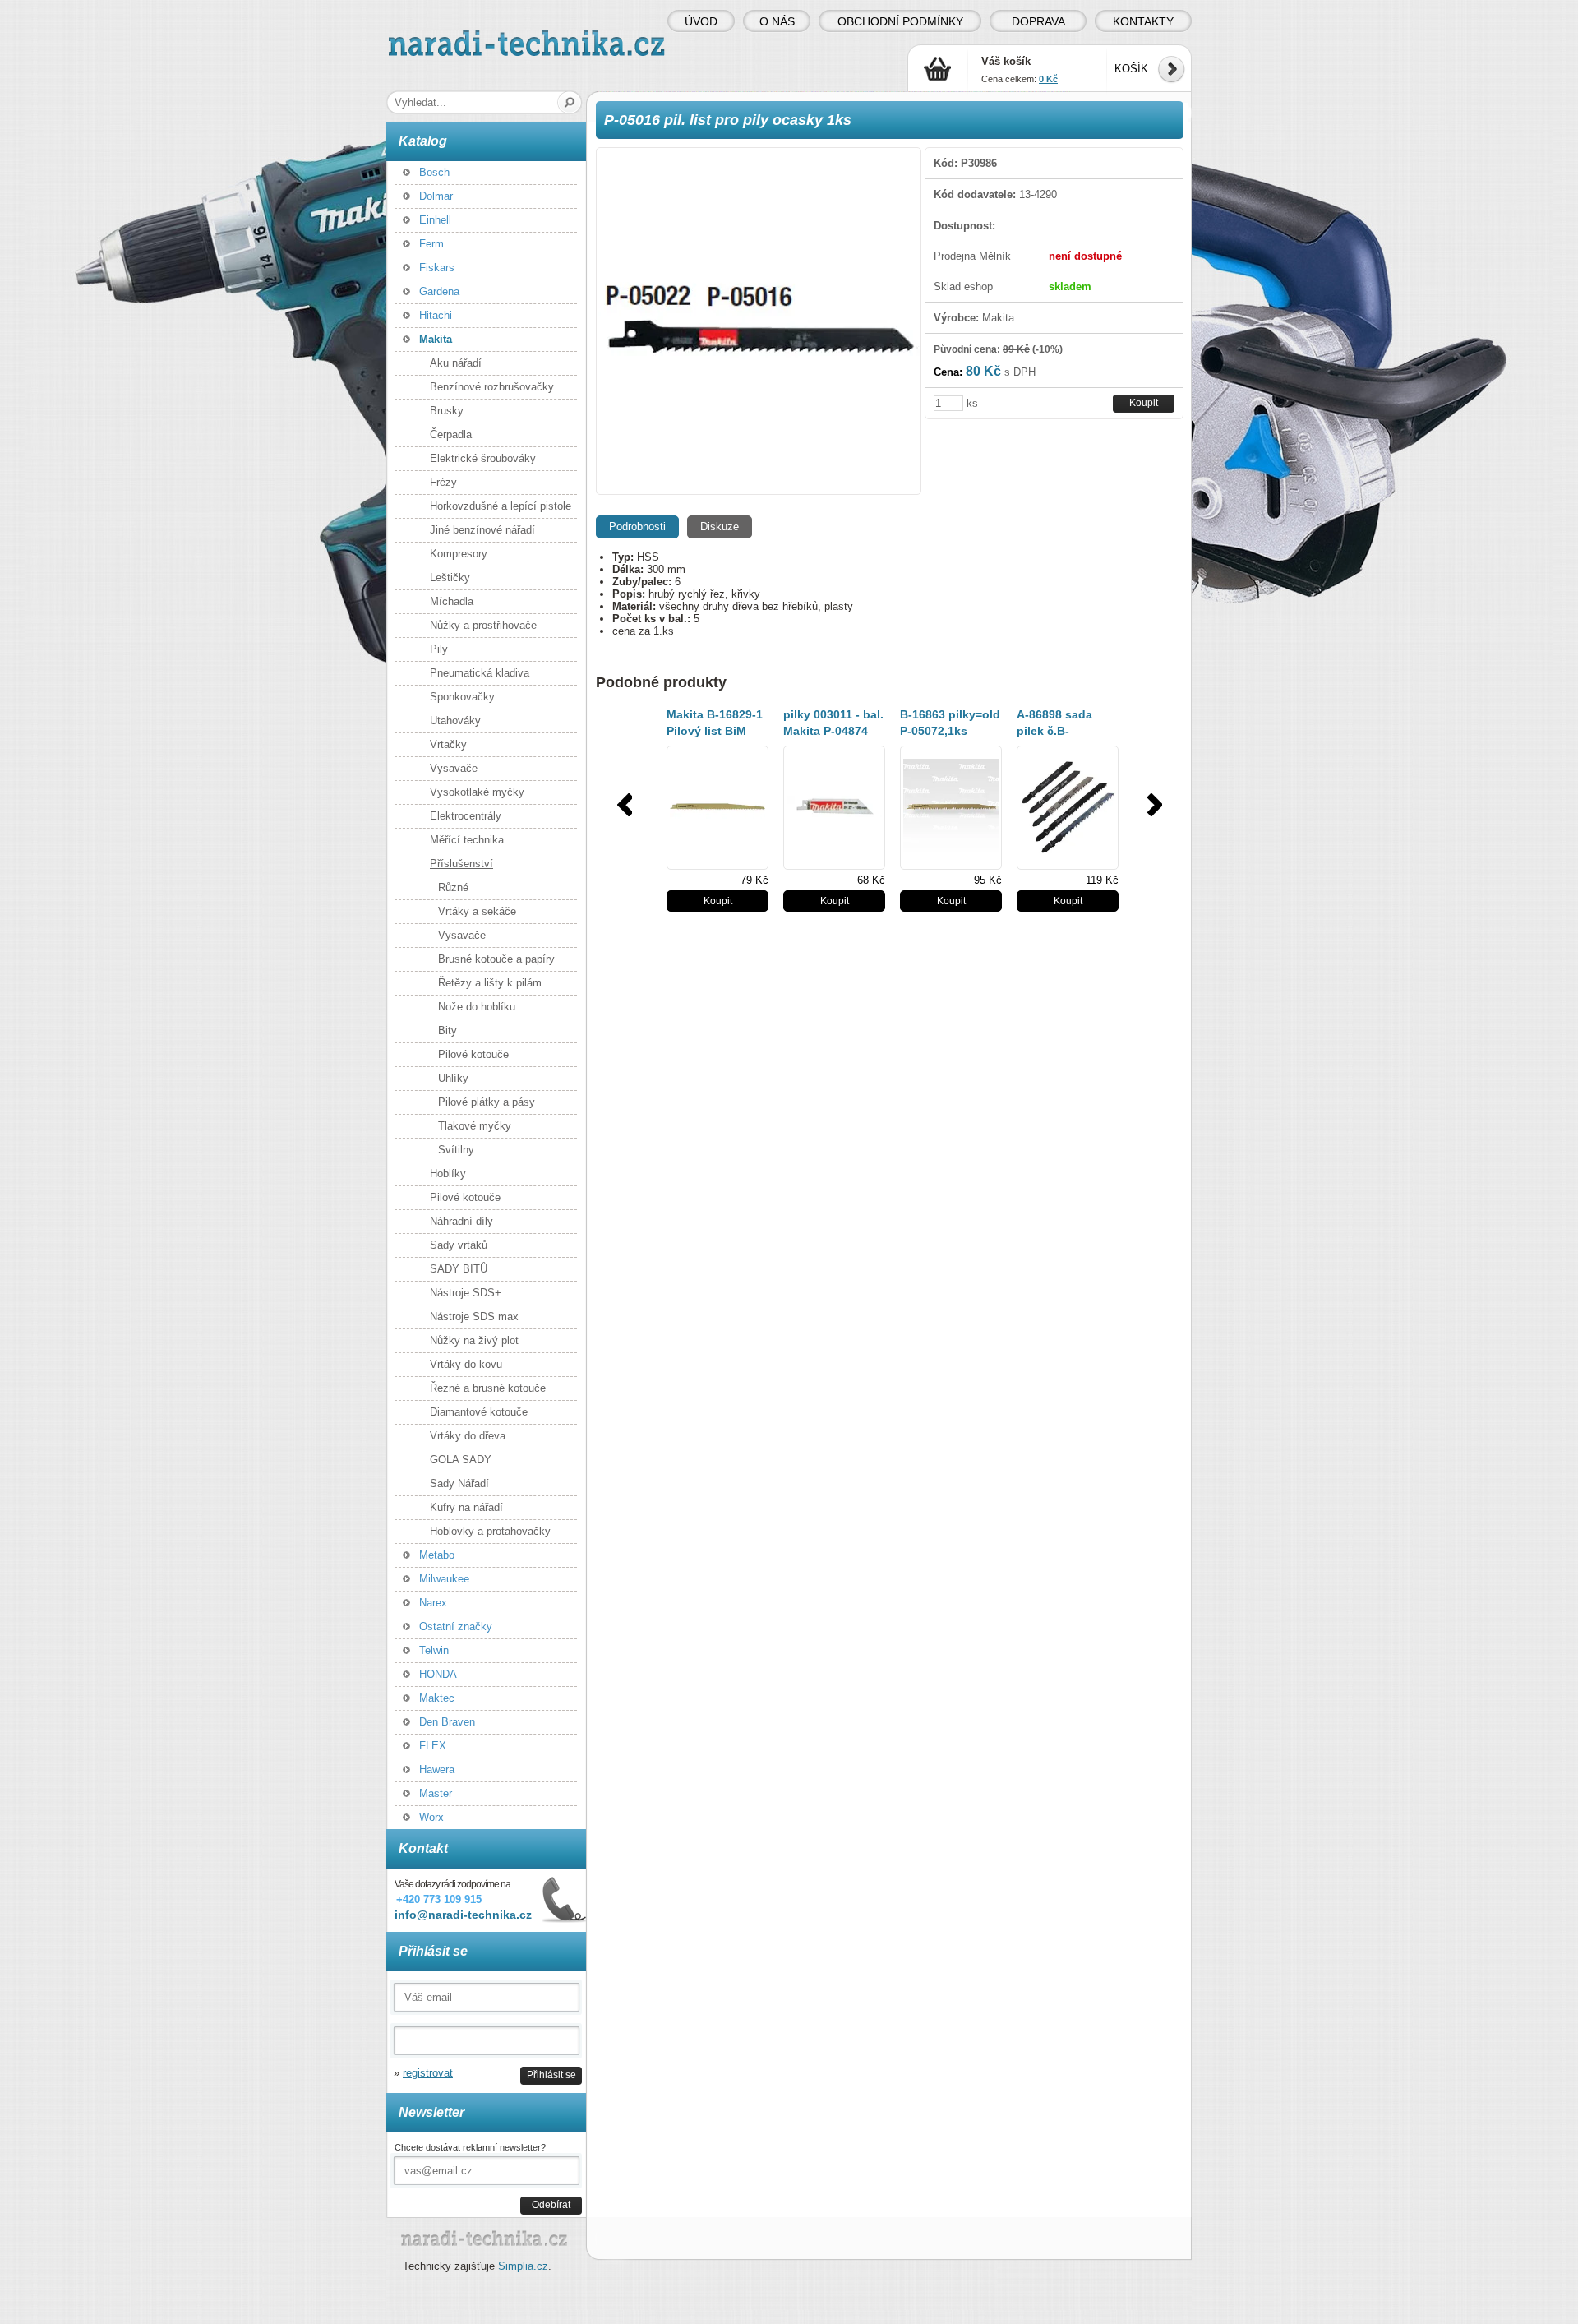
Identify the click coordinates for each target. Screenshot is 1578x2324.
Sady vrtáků (459, 1245)
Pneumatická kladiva (480, 673)
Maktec (437, 1698)
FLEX (433, 1746)
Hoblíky (448, 1174)
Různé (453, 887)
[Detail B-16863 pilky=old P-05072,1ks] (951, 808)
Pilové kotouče (473, 1054)
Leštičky (450, 578)
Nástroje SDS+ (466, 1293)
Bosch (434, 172)
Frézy (443, 482)
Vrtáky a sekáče (477, 911)
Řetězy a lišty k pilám (490, 983)
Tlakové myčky (475, 1126)
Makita (436, 339)
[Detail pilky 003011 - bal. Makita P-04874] (834, 808)
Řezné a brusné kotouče (488, 1388)
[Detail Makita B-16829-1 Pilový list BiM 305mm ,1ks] (717, 808)
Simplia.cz (523, 2266)
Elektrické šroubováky (483, 458)
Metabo (437, 1555)
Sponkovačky (462, 697)
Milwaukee (444, 1579)
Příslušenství (461, 864)
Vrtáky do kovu (466, 1364)
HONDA (438, 1674)
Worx (431, 1817)
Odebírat (551, 2204)
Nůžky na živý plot (474, 1340)
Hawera (437, 1770)
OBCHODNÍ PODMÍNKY (900, 21)
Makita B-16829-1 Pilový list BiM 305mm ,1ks (715, 731)
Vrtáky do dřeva (468, 1436)
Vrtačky (448, 744)
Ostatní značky (456, 1626)
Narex (433, 1603)
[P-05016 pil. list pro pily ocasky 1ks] (759, 321)
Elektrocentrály (466, 816)
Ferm (431, 244)
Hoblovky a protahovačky (490, 1531)
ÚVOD (701, 21)
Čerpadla (451, 434)
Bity (448, 1030)
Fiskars (437, 268)
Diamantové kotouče (479, 1412)
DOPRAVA (1038, 21)
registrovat (428, 2073)
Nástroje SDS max (474, 1317)
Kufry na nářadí (466, 1507)
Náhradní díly (461, 1221)
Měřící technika (467, 840)
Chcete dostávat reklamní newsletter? (470, 2147)
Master (436, 1793)
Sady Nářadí (459, 1483)
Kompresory (459, 554)
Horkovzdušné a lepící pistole (501, 506)
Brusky (447, 411)
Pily (439, 649)
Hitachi (436, 315)
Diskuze (720, 527)
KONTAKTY (1143, 21)
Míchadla (452, 601)
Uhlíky (453, 1078)
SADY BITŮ (459, 1269)
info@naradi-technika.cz (463, 1915)
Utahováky (455, 721)
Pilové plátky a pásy (487, 1102)
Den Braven (447, 1722)
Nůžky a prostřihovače (483, 625)
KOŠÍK (1131, 69)
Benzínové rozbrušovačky (492, 387)
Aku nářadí (456, 363)
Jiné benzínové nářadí (482, 530)
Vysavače (454, 768)
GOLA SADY (461, 1460)
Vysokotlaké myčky (477, 792)
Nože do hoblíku (477, 1007)
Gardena (439, 291)
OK (570, 102)
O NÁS (777, 21)
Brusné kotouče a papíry (496, 959)
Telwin (434, 1650)
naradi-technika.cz (432, 37)
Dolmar (436, 196)
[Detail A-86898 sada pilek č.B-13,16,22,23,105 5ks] (1068, 808)
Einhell (435, 220)
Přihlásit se (551, 2075)
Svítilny (456, 1150)
